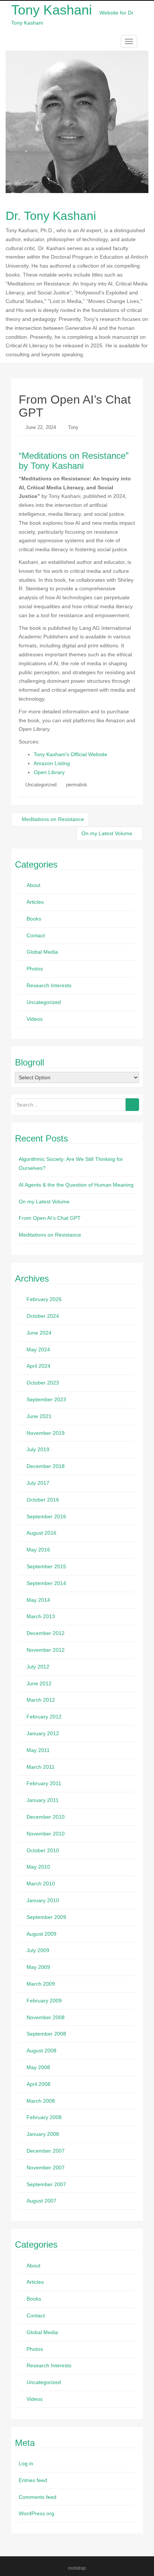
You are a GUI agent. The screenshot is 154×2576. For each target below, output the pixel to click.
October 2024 (43, 1316)
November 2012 (46, 1650)
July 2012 (38, 1667)
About (33, 885)
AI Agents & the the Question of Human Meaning (76, 1185)
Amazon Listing (52, 763)
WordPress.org (36, 2513)
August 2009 (41, 1934)
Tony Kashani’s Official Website (70, 754)
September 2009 (46, 1917)
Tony (73, 427)
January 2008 (43, 2134)
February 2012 (44, 1717)
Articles (35, 902)
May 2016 (38, 1550)
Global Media (42, 952)
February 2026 (44, 1299)
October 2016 (43, 1500)
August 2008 (41, 2051)
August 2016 (41, 1533)
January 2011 (43, 1800)
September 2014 (46, 1583)
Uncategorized (41, 785)
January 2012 (43, 1733)
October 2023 (43, 1383)
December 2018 (46, 1466)
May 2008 (38, 2067)
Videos (35, 1019)
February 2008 (44, 2117)
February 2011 (44, 1783)
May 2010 (38, 1867)
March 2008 (41, 2101)
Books (34, 919)
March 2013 (41, 1616)
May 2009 (38, 1967)
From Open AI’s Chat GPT (50, 1218)
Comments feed (38, 2497)
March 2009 (41, 1984)
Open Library (49, 772)
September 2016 (46, 1516)
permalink (77, 785)
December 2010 (46, 1817)
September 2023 (46, 1399)
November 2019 (46, 1433)
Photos (35, 969)
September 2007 (46, 2184)
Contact (36, 935)
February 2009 (44, 2001)
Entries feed (33, 2480)
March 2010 (41, 1884)
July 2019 (38, 1449)
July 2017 (38, 1483)
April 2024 (38, 1366)
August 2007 (41, 2201)
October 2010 (43, 1850)
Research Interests (49, 985)
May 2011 (38, 1750)
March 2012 (41, 1700)
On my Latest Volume (108, 833)
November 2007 (46, 2168)
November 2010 (46, 1834)
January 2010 (43, 1900)
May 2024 (38, 1349)
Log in (26, 2463)
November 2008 (46, 2017)
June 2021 (39, 1416)
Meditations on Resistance (52, 819)
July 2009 (38, 1950)
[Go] (132, 1105)
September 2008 (46, 2034)
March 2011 (41, 1767)
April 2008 (38, 2084)
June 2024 (39, 1333)
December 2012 (46, 1633)
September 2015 (46, 1566)
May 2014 (38, 1600)
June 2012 (39, 1683)
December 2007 (46, 2151)
